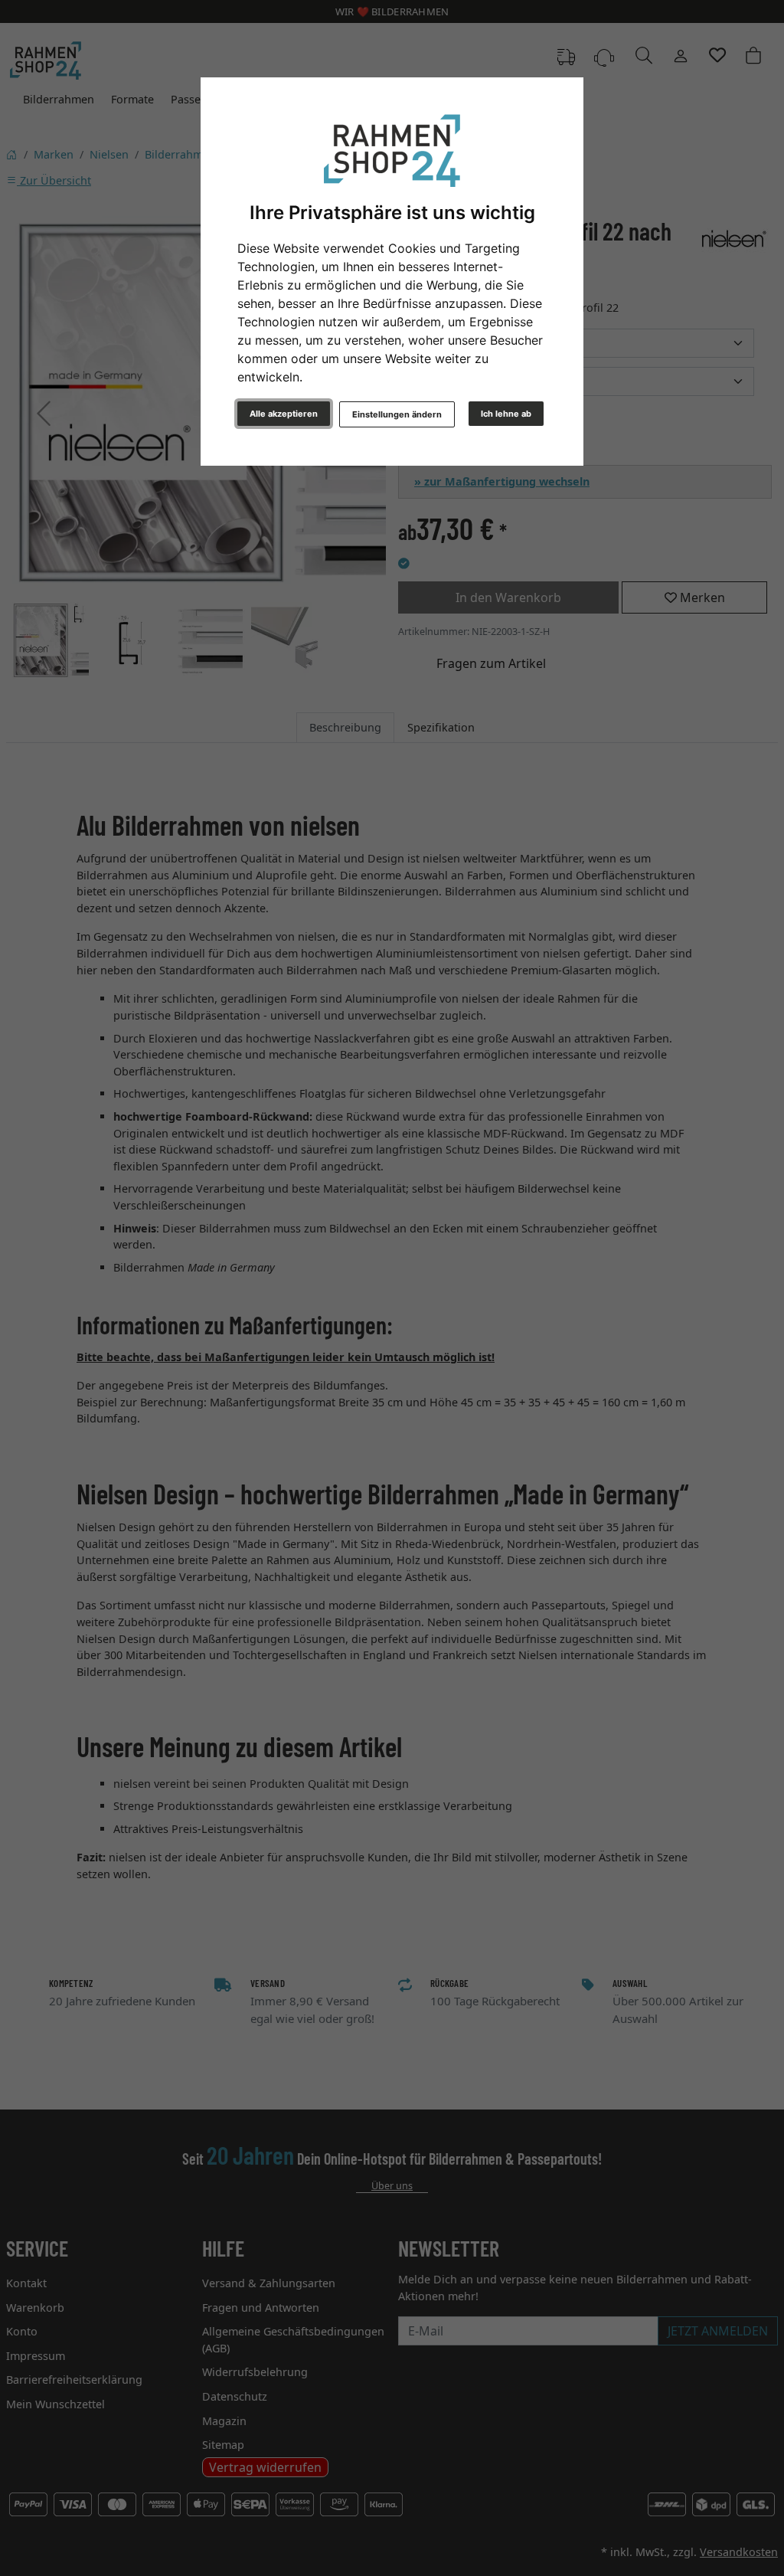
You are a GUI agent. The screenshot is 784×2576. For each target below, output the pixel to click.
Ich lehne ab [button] (506, 414)
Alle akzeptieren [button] (284, 414)
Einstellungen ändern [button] (397, 414)
